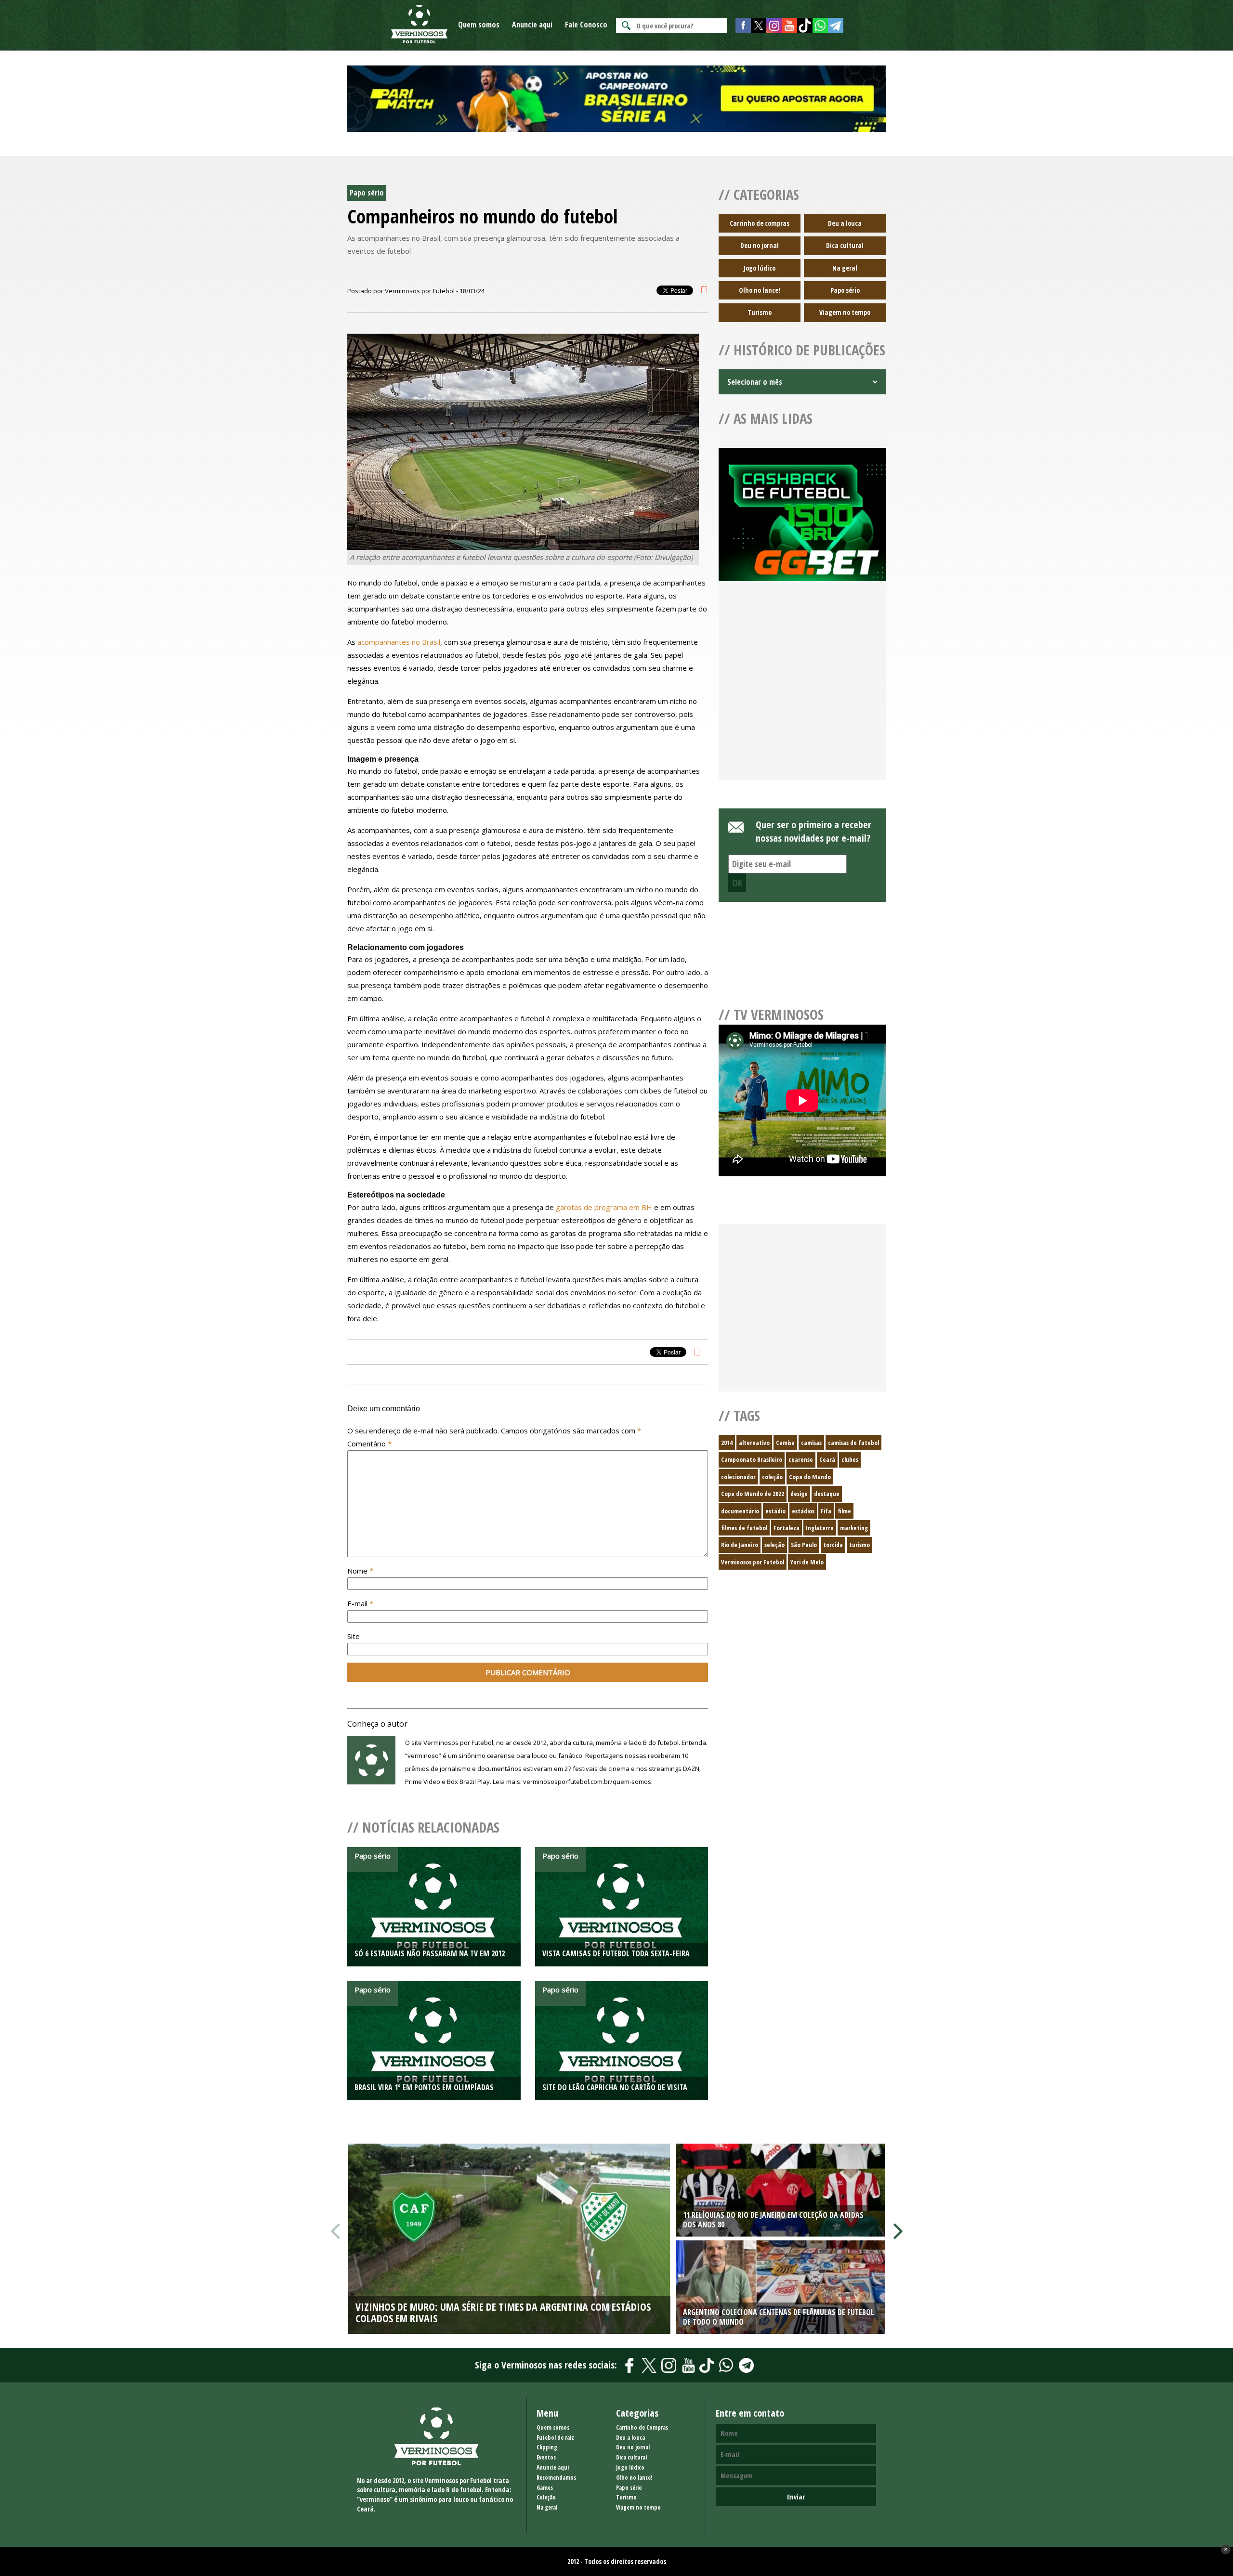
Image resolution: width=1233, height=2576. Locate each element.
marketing (854, 1528)
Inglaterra (820, 1528)
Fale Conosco (586, 25)
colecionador (738, 1477)
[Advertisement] (802, 692)
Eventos (546, 2457)
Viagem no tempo (845, 312)
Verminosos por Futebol (753, 1562)
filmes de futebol (744, 1528)
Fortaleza (787, 1528)
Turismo (760, 312)
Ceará (827, 1459)
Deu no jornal (760, 245)
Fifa (826, 1511)
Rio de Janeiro (740, 1545)
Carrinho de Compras (642, 2427)
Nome (360, 1571)
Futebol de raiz (555, 2438)
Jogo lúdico (760, 268)
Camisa (785, 1443)
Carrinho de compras (760, 223)
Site (354, 1636)
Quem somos (479, 25)
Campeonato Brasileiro (752, 1459)
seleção (774, 1545)
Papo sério (845, 290)
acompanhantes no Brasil (399, 642)
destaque (827, 1494)
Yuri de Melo (807, 1562)
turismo (859, 1545)
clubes (850, 1459)
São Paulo (804, 1545)
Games (545, 2488)
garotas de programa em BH (604, 1207)
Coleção (546, 2497)
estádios (803, 1511)
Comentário (369, 1444)
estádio (775, 1511)
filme (844, 1511)
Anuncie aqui (532, 25)
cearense (801, 1459)
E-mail (360, 1603)
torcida (833, 1545)
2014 (727, 1443)
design (799, 1494)
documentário (740, 1511)
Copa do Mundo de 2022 (753, 1494)
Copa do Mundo (810, 1477)
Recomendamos (556, 2478)
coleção (772, 1477)
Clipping (547, 2447)
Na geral (845, 268)
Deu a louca (845, 223)
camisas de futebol (853, 1443)
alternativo (754, 1443)
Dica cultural (845, 245)
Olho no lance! (760, 290)
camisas (811, 1443)
